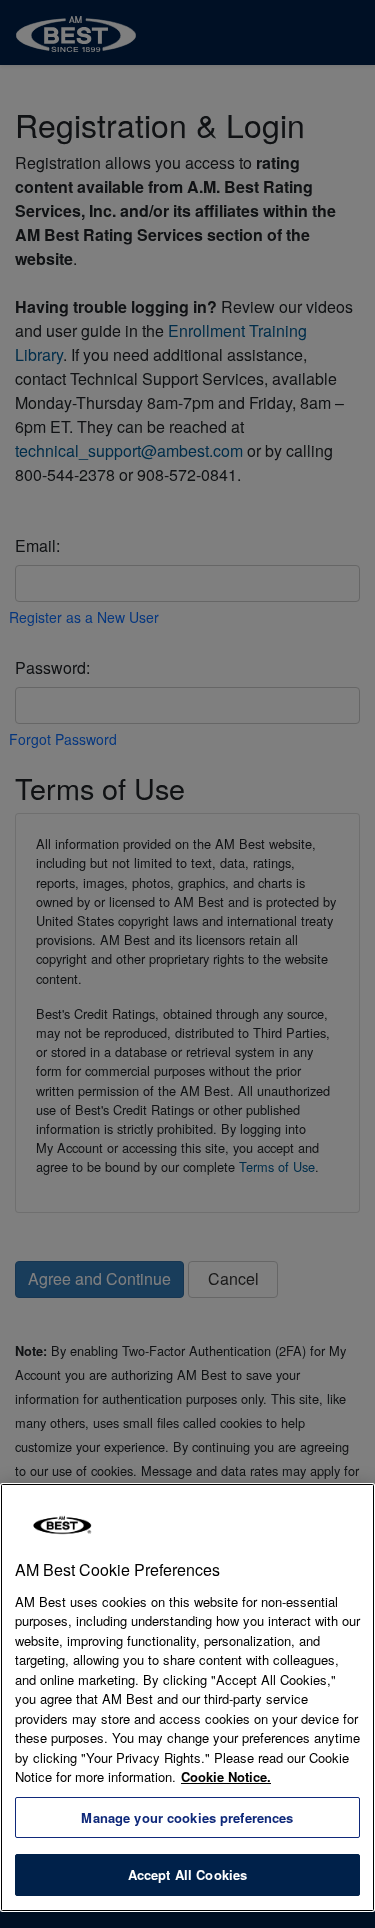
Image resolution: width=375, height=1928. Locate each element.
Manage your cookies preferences (187, 1817)
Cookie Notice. (226, 1776)
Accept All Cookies (187, 1874)
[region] (187, 1697)
